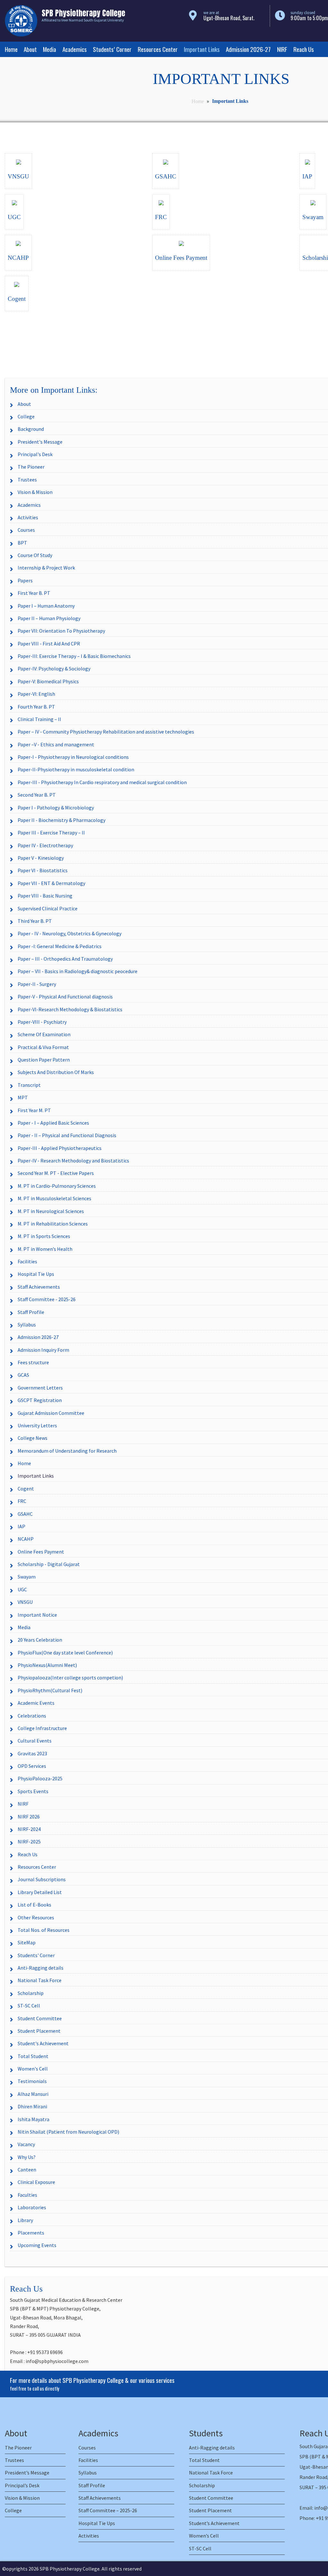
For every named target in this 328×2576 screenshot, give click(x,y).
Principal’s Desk (22, 2485)
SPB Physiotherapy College (70, 2569)
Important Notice (37, 1615)
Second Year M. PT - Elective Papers (56, 1173)
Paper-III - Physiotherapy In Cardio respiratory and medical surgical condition (102, 782)
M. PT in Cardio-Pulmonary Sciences (57, 1186)
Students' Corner (36, 1955)
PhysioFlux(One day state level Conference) (65, 1653)
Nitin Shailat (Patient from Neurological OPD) (68, 2132)
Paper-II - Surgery (37, 984)
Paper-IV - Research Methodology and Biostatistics (73, 1161)
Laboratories (32, 2207)
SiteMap (27, 1942)
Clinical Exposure (36, 2182)
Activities (28, 517)
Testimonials (32, 2081)
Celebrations (32, 1716)
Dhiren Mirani (32, 2106)
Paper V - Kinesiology (41, 858)
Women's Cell (33, 2069)
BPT (22, 543)
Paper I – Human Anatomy (46, 606)
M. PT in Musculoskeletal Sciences (54, 1198)
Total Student (33, 2056)
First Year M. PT (34, 1110)
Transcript (29, 1085)
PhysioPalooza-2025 (40, 1778)
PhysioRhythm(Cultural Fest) (50, 1690)
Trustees (27, 480)
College (26, 416)
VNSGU (25, 1602)
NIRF (282, 49)
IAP (21, 1526)
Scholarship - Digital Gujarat (49, 1564)
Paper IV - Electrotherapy (45, 845)
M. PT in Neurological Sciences (51, 1211)
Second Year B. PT (37, 795)
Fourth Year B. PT (36, 707)
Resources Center (158, 49)
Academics (75, 49)
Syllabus (27, 1325)
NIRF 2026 (29, 1817)
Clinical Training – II (39, 719)
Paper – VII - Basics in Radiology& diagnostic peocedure (78, 971)
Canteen (27, 2170)
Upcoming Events (37, 2245)
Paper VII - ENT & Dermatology (51, 883)
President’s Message (27, 2473)
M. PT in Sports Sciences (44, 1236)
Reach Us (304, 49)
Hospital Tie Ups (36, 1274)
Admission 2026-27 (248, 49)
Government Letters (40, 1388)
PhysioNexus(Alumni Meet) (47, 1665)
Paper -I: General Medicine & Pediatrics (60, 946)
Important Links (202, 49)
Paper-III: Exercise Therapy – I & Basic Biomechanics (74, 656)
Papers (25, 580)
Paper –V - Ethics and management (56, 744)
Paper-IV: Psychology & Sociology (54, 669)
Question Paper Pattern (44, 1060)
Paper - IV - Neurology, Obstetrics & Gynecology (70, 933)
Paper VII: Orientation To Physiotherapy (61, 631)
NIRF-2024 (29, 1829)
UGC (22, 1589)
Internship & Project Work (46, 568)
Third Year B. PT (35, 921)
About (30, 49)
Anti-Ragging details (41, 1968)
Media (49, 49)
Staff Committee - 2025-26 (47, 1299)
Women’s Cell (204, 2536)
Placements (31, 2233)
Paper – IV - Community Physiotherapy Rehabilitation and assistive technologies (106, 732)
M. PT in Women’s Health (45, 1249)
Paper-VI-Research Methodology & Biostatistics (70, 1009)
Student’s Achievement (214, 2523)
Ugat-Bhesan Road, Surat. (229, 18)
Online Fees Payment (41, 1552)
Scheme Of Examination (44, 1034)
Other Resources (36, 1917)
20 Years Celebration (40, 1640)
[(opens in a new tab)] (19, 161)
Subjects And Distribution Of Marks (56, 1072)
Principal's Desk (35, 454)
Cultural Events (35, 1741)
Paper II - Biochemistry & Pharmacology (61, 820)
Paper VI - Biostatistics (43, 870)
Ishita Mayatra (33, 2119)
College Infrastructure (42, 1728)
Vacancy (26, 2144)
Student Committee (40, 2018)
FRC (22, 1501)
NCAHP (26, 1539)
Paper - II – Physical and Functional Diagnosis (67, 1135)
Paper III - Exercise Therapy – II (51, 833)
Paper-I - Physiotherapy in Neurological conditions (73, 757)
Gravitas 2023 (32, 1753)
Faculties (27, 2195)
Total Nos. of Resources (44, 1930)
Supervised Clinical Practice (48, 908)
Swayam (27, 1577)
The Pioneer (31, 467)
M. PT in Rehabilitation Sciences (53, 1224)
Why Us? (27, 2157)
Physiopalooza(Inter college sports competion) (70, 1678)
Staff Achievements (39, 1287)
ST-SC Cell (29, 2006)
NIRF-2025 (29, 1842)
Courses (26, 530)
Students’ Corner (112, 49)
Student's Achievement (43, 2043)
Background (31, 429)
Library (25, 2220)
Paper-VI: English (36, 694)
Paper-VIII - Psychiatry (42, 1022)
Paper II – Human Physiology (49, 618)
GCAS (23, 1375)
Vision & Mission (35, 492)
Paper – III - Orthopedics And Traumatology (65, 959)
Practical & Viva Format (43, 1047)
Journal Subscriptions (42, 1879)
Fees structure (33, 1362)
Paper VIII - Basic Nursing (45, 896)
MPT (23, 1097)
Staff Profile (31, 1312)
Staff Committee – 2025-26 (108, 2510)
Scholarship (31, 1993)
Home (11, 49)
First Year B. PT (34, 593)
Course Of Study (35, 555)
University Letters (37, 1425)
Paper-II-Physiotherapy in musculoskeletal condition (76, 769)
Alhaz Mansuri (33, 2094)
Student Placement (39, 2031)
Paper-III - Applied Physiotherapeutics (60, 1148)
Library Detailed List (40, 1892)
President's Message (40, 442)
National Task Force (40, 1980)
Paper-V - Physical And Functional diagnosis (65, 997)
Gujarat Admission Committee (51, 1413)
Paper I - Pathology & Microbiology (56, 808)
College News (33, 1438)
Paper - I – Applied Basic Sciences (53, 1123)
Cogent (26, 1489)
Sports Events (33, 1791)
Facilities (27, 1261)
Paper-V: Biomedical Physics (48, 681)
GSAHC (25, 1514)
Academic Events (36, 1703)
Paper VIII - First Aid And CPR (49, 644)
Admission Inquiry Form (43, 1350)
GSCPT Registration (40, 1400)
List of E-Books (34, 1905)
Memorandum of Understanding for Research (67, 1451)
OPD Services (32, 1766)
